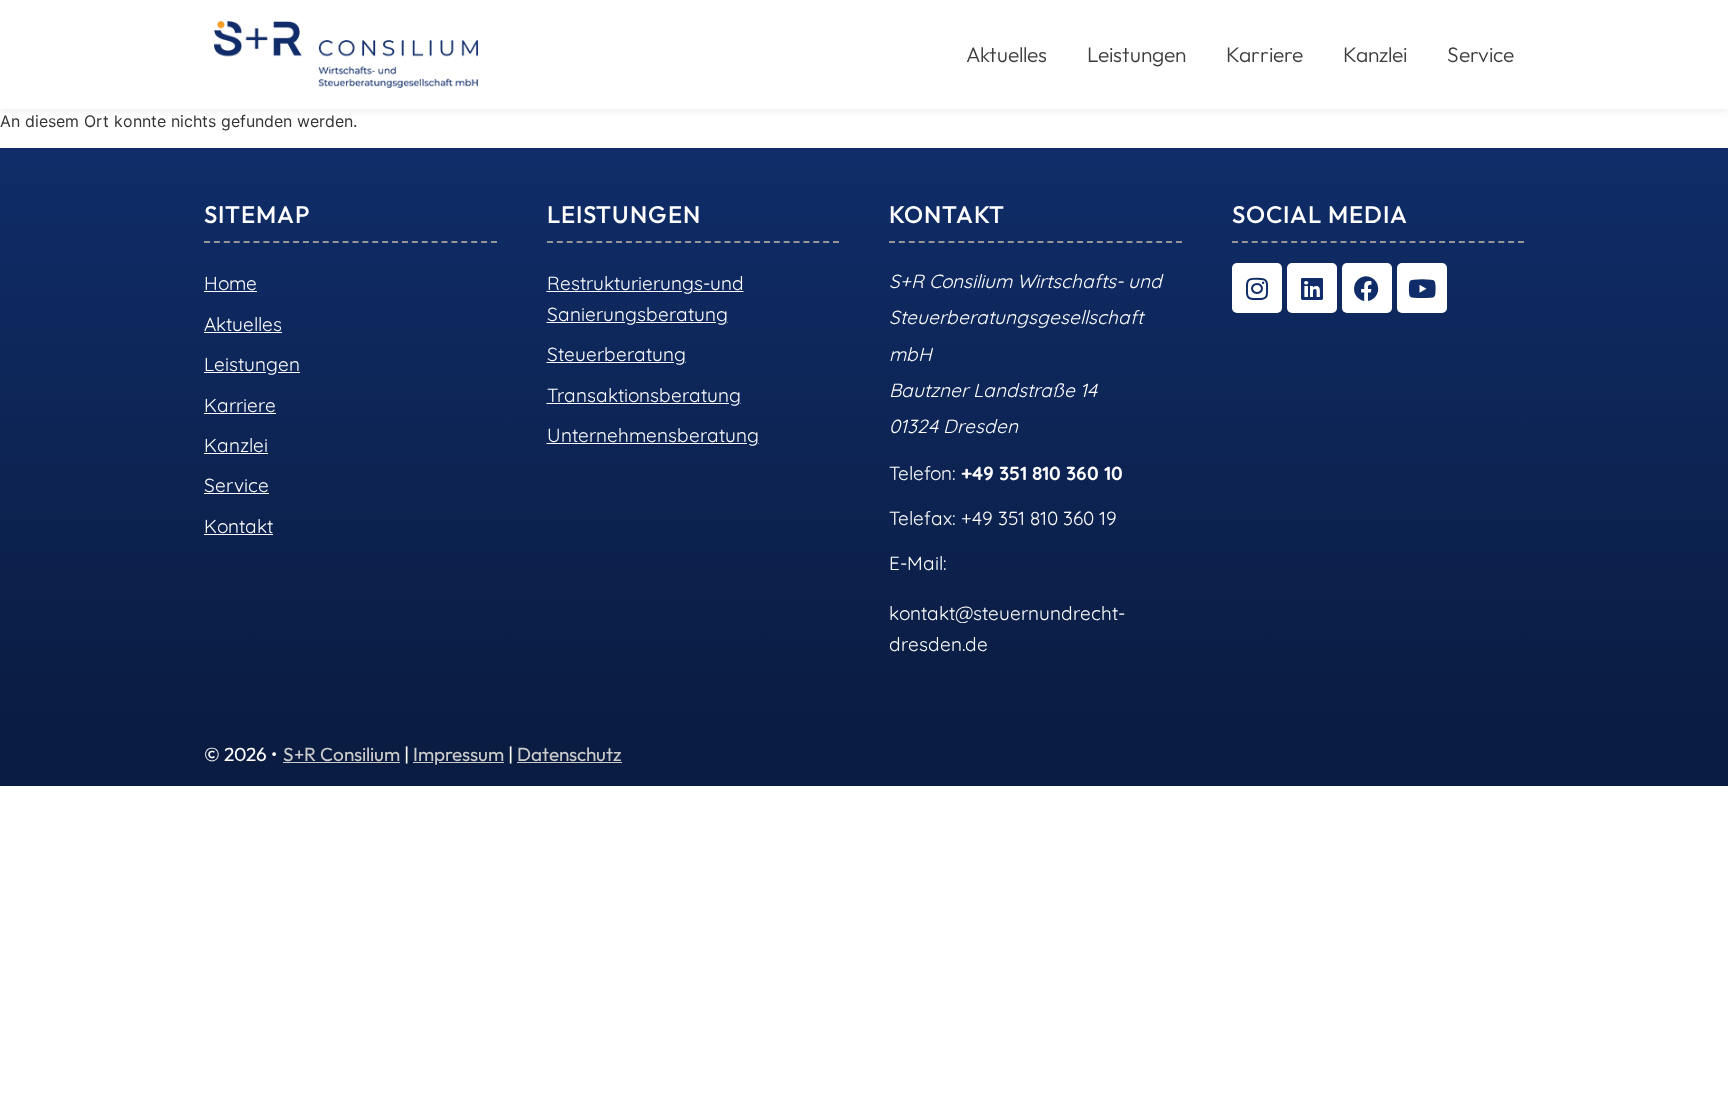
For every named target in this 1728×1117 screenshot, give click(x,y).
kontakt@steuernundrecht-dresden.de (1007, 628)
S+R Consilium (341, 754)
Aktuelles (243, 324)
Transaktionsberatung (644, 395)
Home (230, 283)
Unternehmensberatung (653, 435)
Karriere (1264, 54)
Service (1480, 54)
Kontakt (238, 526)
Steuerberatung (616, 354)
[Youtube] (1422, 288)
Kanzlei (1375, 54)
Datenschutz (569, 754)
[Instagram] (1257, 288)
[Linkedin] (1312, 288)
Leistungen (252, 364)
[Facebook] (1367, 288)
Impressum (458, 754)
